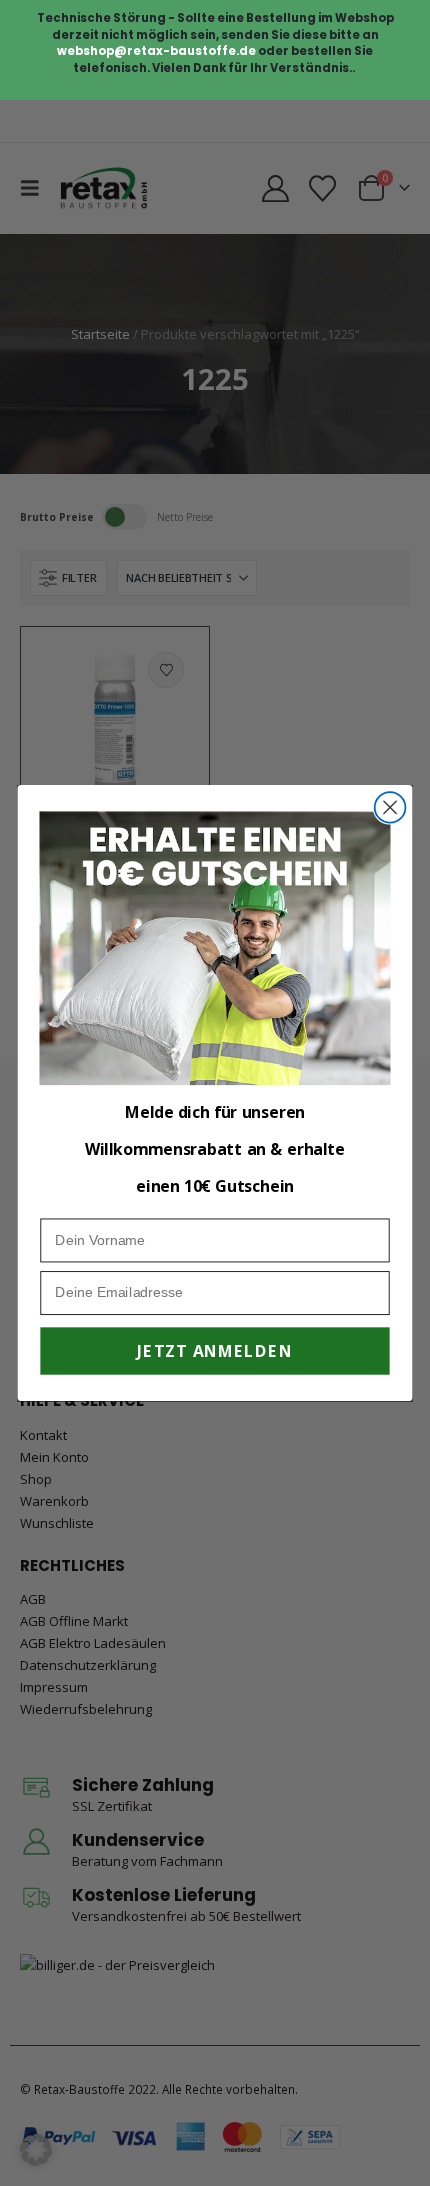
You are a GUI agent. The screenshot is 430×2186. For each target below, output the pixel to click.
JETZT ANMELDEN (214, 1351)
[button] (36, 2150)
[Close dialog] (390, 807)
